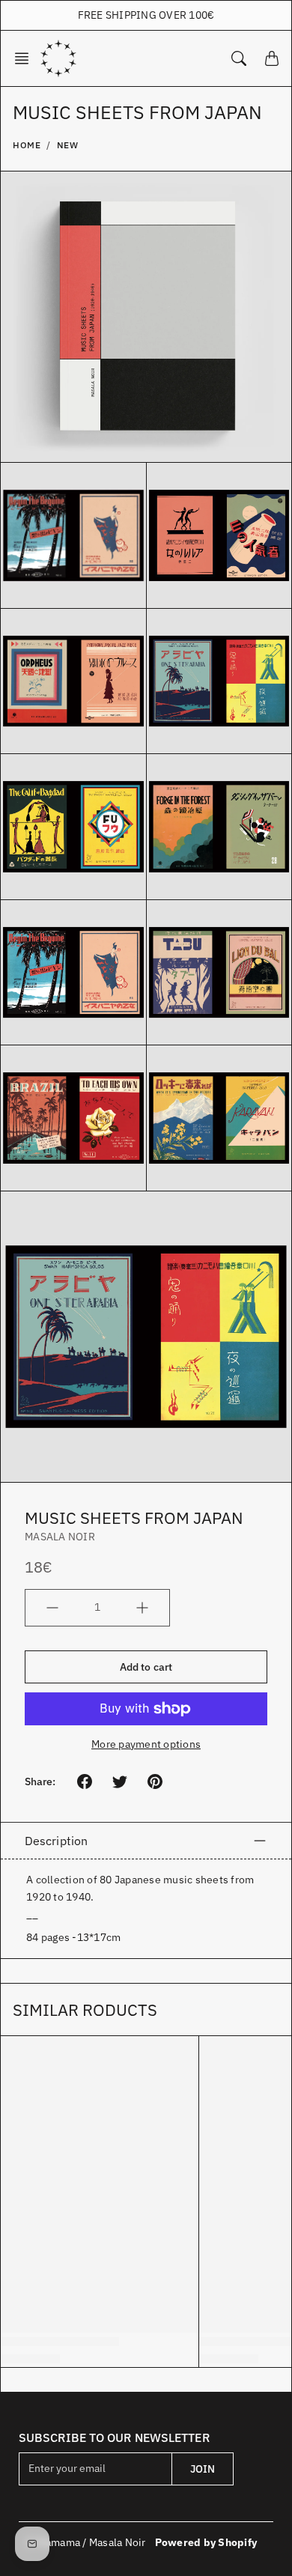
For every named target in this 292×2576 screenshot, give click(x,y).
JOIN (203, 2469)
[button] (26, 58)
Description (56, 1841)
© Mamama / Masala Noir (86, 2542)
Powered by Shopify (206, 2542)
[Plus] (142, 1608)
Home (27, 145)
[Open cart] (272, 58)
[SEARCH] (239, 58)
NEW (68, 145)
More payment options (146, 1744)
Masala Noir (60, 1537)
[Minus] (52, 1608)
